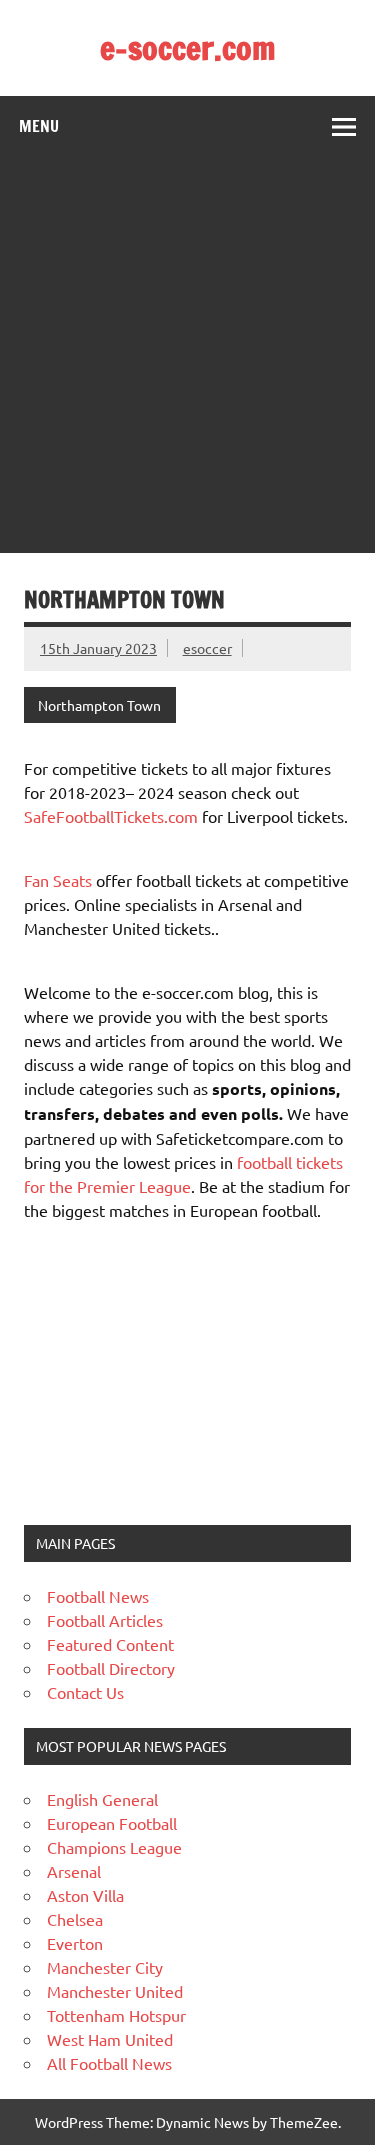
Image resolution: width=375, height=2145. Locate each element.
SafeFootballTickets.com (111, 816)
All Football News (109, 2063)
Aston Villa (85, 1895)
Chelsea (75, 1919)
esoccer (207, 648)
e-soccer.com (188, 48)
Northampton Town (99, 705)
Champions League (114, 1847)
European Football (112, 1823)
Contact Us (85, 1692)
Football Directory (111, 1668)
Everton (75, 1943)
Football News (98, 1596)
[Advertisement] (187, 355)
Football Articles (105, 1620)
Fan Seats (58, 880)
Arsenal (74, 1871)
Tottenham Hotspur (116, 2015)
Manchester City (105, 1967)
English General (102, 1799)
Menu (39, 126)
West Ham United (110, 2039)
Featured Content (110, 1644)
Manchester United (115, 1991)
